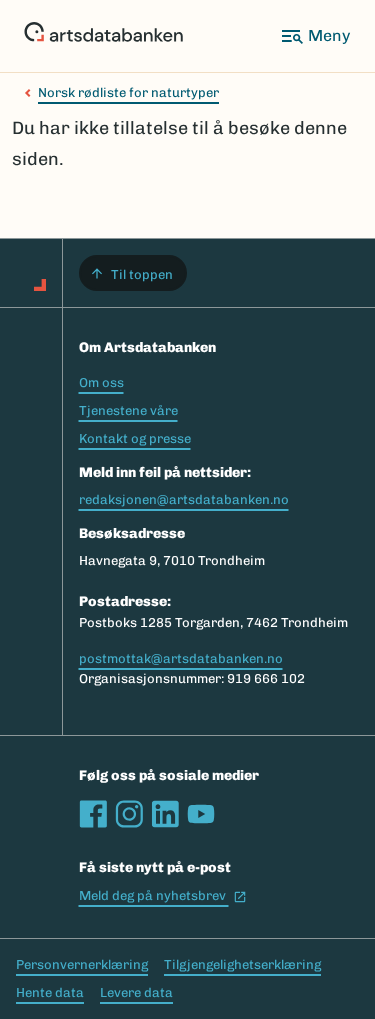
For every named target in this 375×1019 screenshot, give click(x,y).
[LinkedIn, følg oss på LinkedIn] (165, 814)
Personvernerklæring (82, 964)
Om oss (101, 382)
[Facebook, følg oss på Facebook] (93, 814)
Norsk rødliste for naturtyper (128, 92)
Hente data (50, 992)
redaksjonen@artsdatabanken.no (184, 499)
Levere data (136, 992)
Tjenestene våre (128, 410)
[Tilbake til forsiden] (103, 36)
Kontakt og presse (135, 438)
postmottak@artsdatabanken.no (181, 658)
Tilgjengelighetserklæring (242, 964)
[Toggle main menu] (315, 36)
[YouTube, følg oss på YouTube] (201, 814)
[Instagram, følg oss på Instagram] (129, 814)
